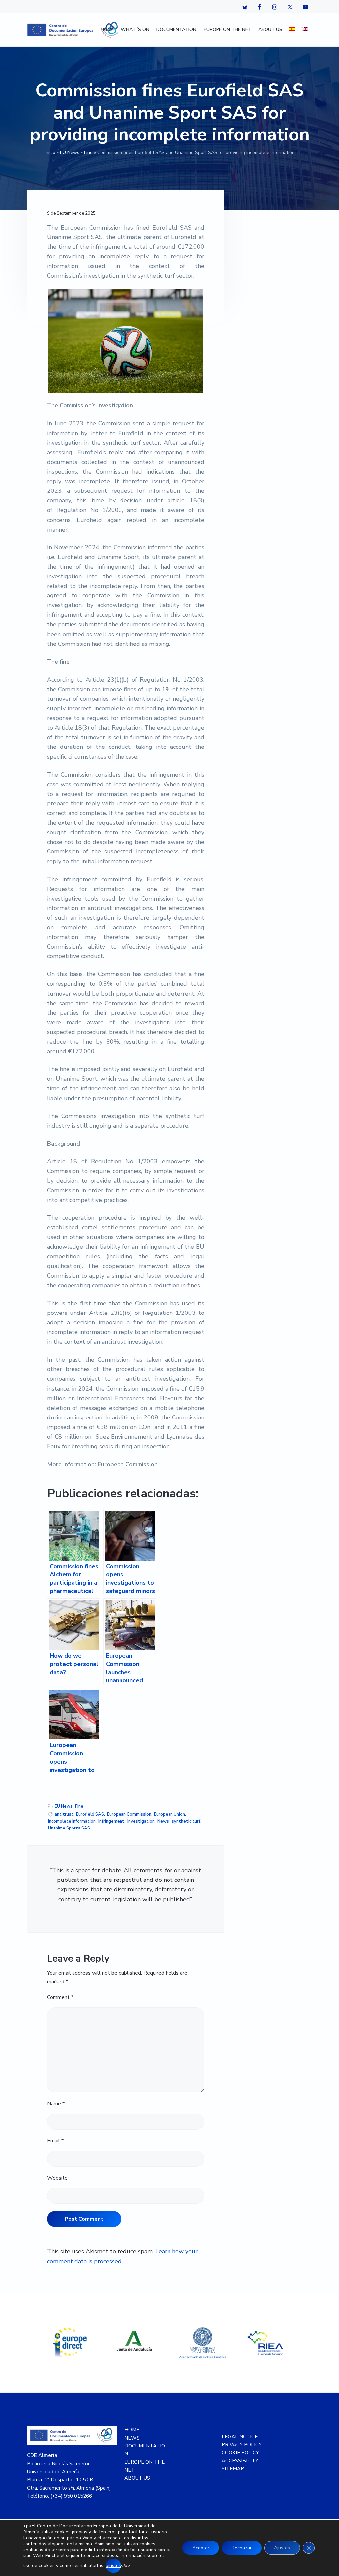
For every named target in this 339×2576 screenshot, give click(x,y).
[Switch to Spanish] (292, 30)
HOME (132, 2430)
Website (57, 2178)
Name (56, 2104)
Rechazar (242, 2548)
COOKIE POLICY (240, 2453)
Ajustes (282, 2548)
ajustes (113, 2566)
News (163, 1821)
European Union (169, 1814)
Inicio (50, 153)
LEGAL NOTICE (240, 2437)
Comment (60, 1997)
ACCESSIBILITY (240, 2461)
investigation (141, 1821)
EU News (70, 153)
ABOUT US (137, 2478)
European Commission (128, 1464)
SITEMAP (233, 2469)
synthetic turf (186, 1821)
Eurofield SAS (90, 1814)
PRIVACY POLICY (242, 2445)
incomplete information (72, 1821)
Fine (88, 153)
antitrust (64, 1814)
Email (55, 2141)
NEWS (132, 2438)
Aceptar (201, 2548)
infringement (111, 1821)
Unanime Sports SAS (69, 1828)
